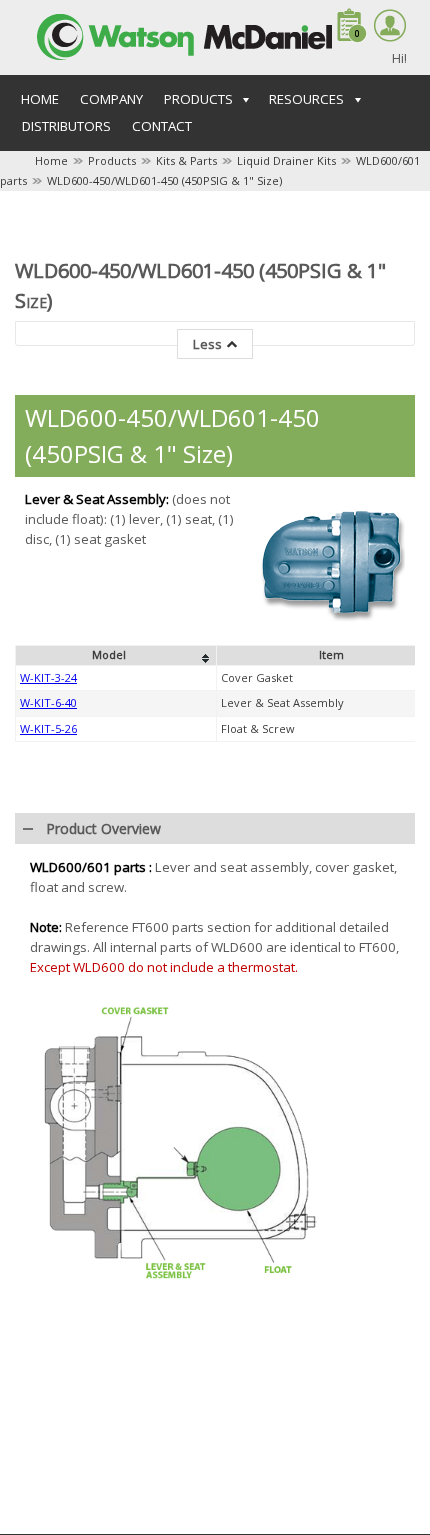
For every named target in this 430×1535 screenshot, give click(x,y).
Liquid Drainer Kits (286, 160)
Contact (162, 126)
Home (40, 99)
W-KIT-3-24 (48, 677)
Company (111, 99)
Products (112, 160)
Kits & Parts (186, 160)
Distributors (66, 126)
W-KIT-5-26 (48, 728)
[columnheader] (116, 656)
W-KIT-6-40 (48, 702)
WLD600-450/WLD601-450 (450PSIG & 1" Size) (164, 180)
